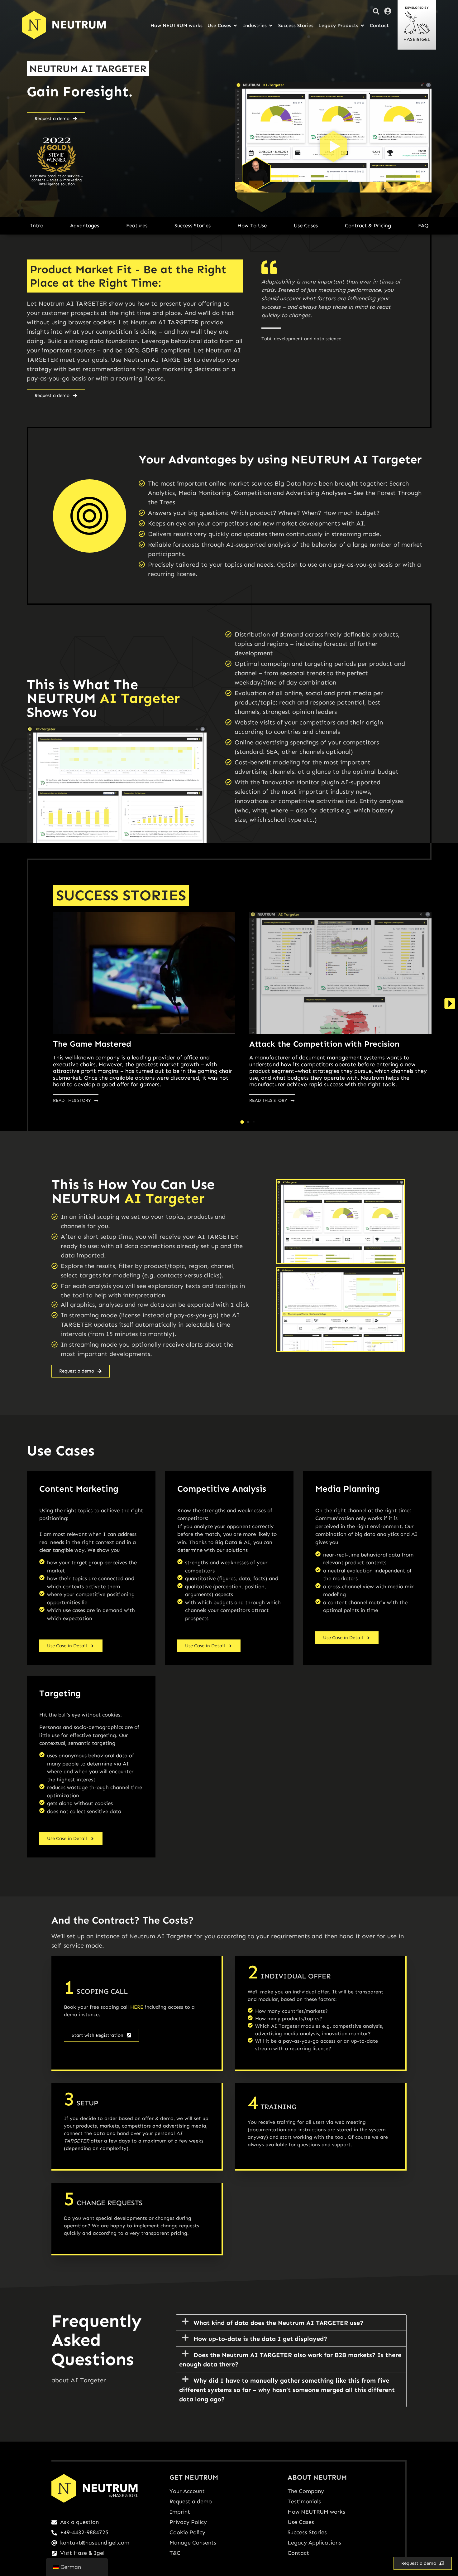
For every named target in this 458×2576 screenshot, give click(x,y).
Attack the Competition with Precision (324, 1044)
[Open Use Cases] (235, 26)
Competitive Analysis (222, 1489)
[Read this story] (144, 973)
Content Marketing (79, 1489)
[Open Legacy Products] (362, 26)
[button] (333, 148)
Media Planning (348, 1489)
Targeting (60, 1693)
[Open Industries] (271, 26)
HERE (137, 2007)
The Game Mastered (92, 1044)
